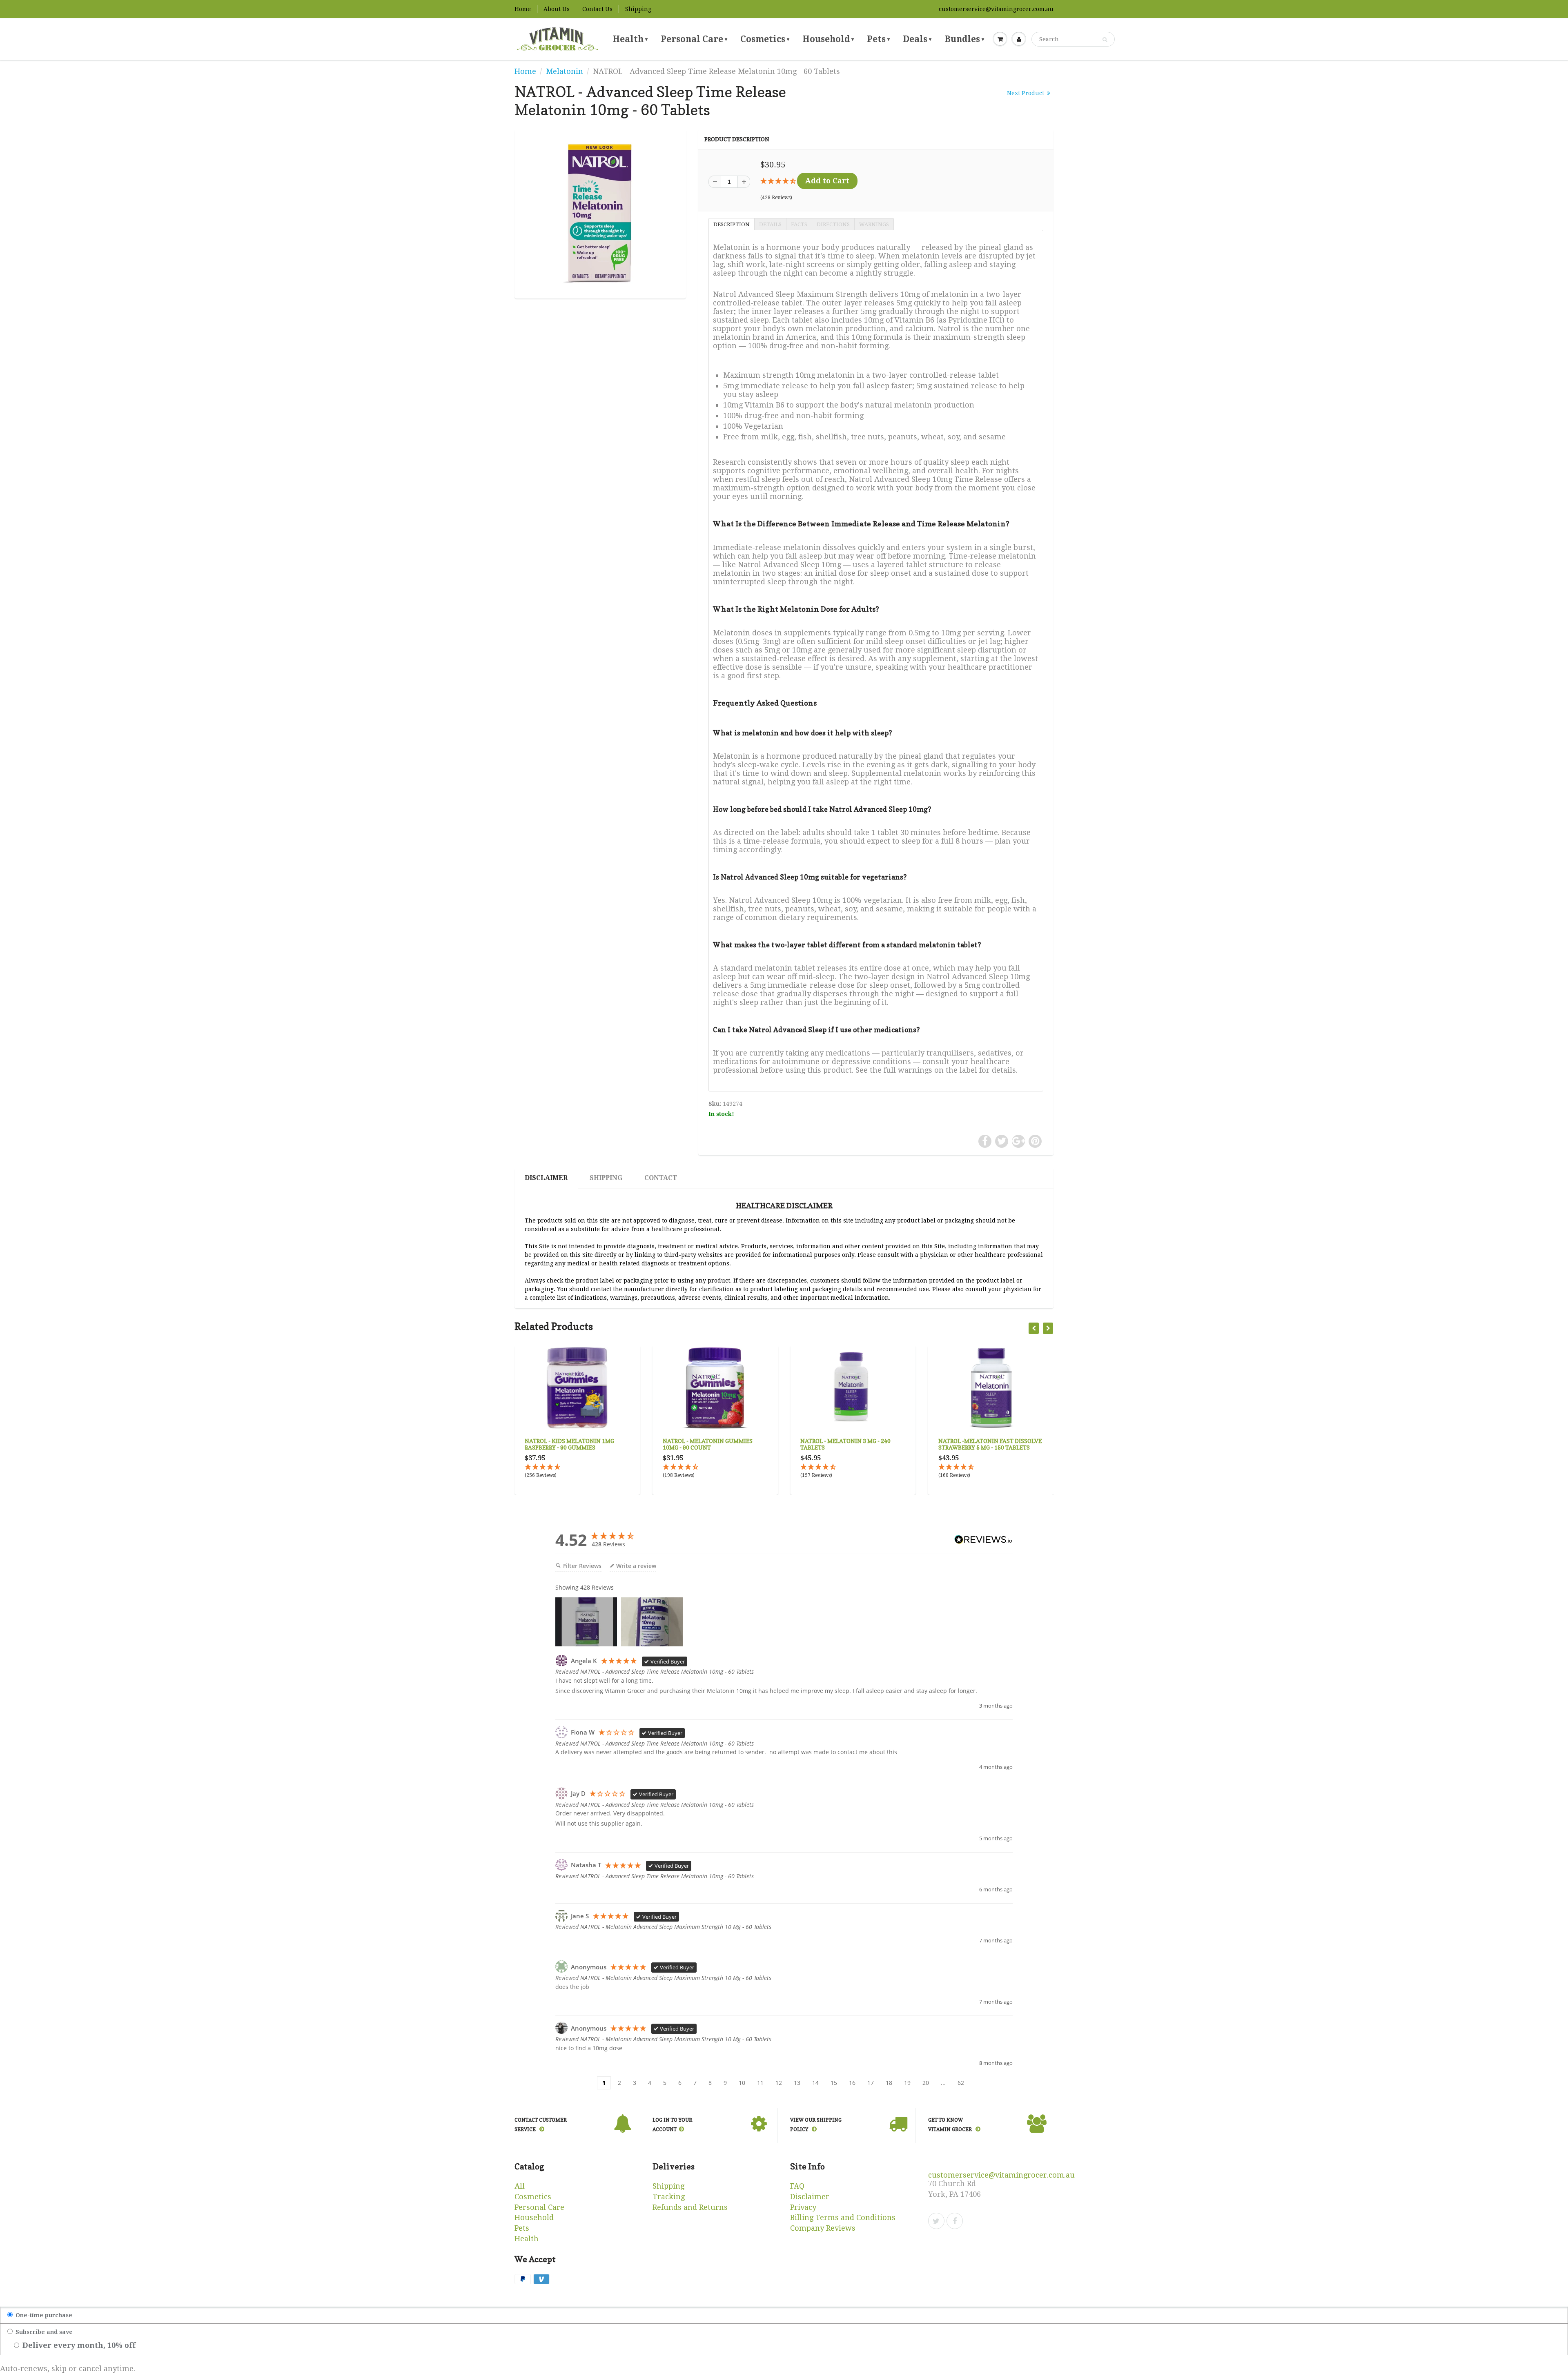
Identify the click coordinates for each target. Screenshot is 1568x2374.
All (520, 2186)
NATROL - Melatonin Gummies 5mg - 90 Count (990, 1444)
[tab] (731, 224)
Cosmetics (765, 39)
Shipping (638, 9)
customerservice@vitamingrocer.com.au (996, 9)
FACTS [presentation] (799, 224)
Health (630, 39)
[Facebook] (955, 2221)
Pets (878, 39)
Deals (917, 39)
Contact (661, 1178)
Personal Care (694, 39)
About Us (557, 9)
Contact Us (597, 9)
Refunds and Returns (690, 2207)
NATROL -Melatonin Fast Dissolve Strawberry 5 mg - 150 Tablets (852, 1444)
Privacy (803, 2207)
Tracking (669, 2197)
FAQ (797, 2186)
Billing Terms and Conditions (843, 2217)
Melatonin (565, 71)
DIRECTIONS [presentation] (833, 224)
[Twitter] (936, 2221)
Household (828, 39)
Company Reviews (823, 2228)
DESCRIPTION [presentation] (732, 224)
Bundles (964, 39)
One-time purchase (43, 2315)
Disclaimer (546, 1178)
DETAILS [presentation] (770, 224)
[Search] (1105, 40)
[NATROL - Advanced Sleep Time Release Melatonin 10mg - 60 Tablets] (600, 213)
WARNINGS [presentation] (874, 224)
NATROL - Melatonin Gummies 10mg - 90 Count (570, 1444)
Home (523, 9)
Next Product (1026, 93)
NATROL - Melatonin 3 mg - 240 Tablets (708, 1444)
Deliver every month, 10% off (78, 2345)
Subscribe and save (43, 2332)
